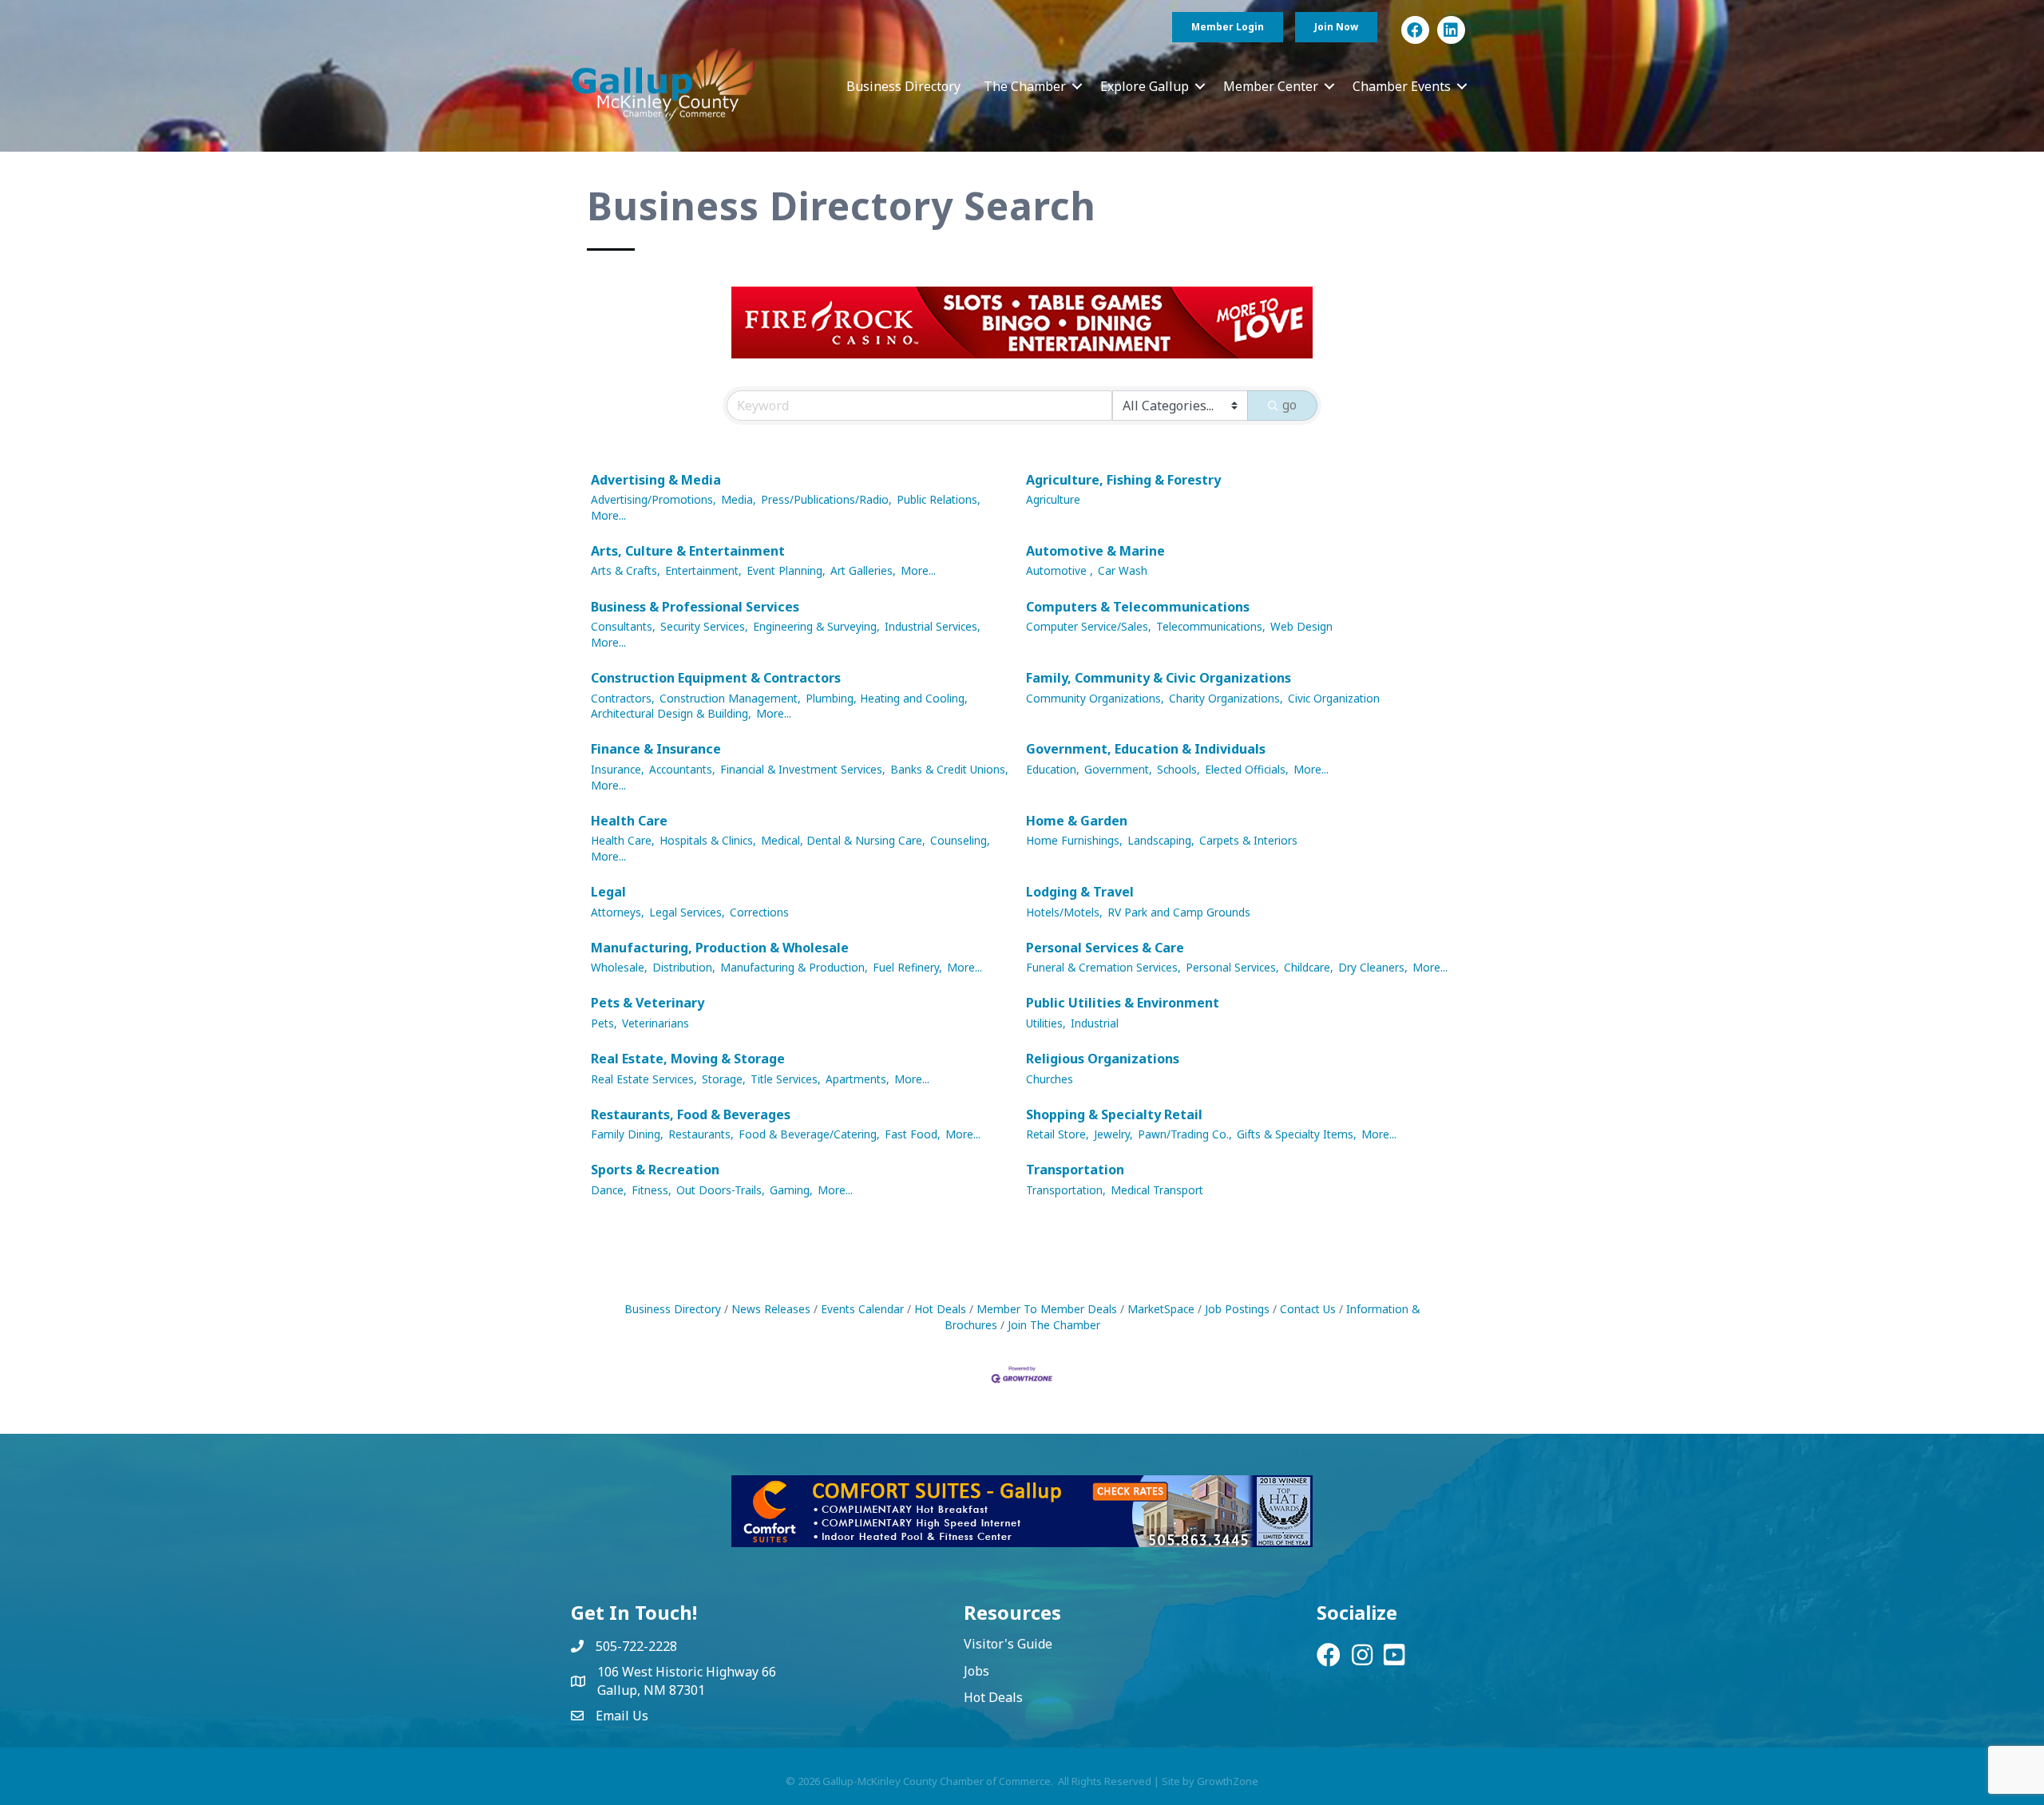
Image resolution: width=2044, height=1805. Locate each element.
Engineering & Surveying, (816, 626)
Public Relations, (939, 499)
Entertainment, (703, 570)
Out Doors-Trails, (721, 1190)
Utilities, (1046, 1023)
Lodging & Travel (1080, 892)
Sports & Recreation (655, 1170)
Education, (1053, 769)
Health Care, (623, 840)
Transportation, (1066, 1190)
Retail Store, (1058, 1134)
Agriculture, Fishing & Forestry (1123, 480)
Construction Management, (730, 698)
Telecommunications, (1211, 626)
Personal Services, (1232, 967)
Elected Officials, (1247, 769)
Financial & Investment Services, (803, 769)
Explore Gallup (1145, 86)
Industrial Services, (933, 626)
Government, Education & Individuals (1146, 749)
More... (608, 515)
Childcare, (1309, 967)
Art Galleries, (863, 570)
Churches (1050, 1079)
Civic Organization (1334, 698)
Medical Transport (1157, 1190)
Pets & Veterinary (648, 1003)
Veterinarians (656, 1023)
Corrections (759, 912)
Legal (608, 892)
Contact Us (1308, 1309)
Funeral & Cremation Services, (1103, 967)
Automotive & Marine (1095, 551)
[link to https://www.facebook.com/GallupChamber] (1415, 30)
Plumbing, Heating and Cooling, (887, 698)
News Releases (771, 1309)
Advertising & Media (656, 480)
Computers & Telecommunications (1138, 607)
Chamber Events (1402, 86)
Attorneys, (618, 912)
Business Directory (903, 86)
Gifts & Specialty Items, (1297, 1134)
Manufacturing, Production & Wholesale (720, 948)
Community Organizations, (1095, 698)
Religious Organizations (1103, 1059)
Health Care (629, 821)
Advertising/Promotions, (654, 499)
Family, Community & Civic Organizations (1159, 678)
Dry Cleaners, (1373, 967)
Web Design (1301, 626)
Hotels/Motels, (1064, 912)
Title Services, (786, 1079)
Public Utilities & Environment (1123, 1003)
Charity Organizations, (1226, 698)
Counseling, (960, 840)
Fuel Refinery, (907, 967)
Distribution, (684, 967)
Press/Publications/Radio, (826, 499)
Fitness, (652, 1190)
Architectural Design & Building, (671, 713)
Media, (739, 499)
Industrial (1095, 1023)
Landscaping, (1161, 840)
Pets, (604, 1023)
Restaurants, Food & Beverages (691, 1114)
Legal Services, (687, 912)
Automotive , (1060, 570)
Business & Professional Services (695, 607)
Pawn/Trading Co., (1185, 1134)
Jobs (976, 1671)
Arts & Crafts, (626, 570)
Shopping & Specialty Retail (1114, 1114)
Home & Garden (1077, 821)
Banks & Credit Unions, (949, 769)
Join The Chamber (1054, 1325)
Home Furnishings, (1074, 840)
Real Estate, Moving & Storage (688, 1059)
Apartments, (858, 1079)
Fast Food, (913, 1134)
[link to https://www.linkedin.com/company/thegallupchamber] (1451, 30)
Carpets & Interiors (1248, 840)
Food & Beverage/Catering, (809, 1134)
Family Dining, (627, 1134)
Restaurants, (701, 1134)
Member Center (1271, 86)
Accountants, (682, 769)
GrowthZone (1228, 1781)
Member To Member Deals (1047, 1309)
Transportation (1075, 1170)
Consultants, (623, 626)
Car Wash (1123, 570)
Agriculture (1053, 499)
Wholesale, (619, 967)
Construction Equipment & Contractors (716, 678)
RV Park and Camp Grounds (1179, 912)
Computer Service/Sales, (1089, 626)
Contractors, (623, 698)
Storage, (724, 1079)
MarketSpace (1161, 1309)
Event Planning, (786, 570)
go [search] (1289, 405)
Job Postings (1237, 1309)
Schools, (1178, 769)
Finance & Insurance (656, 749)
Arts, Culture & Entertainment (688, 551)
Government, (1118, 769)
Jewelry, (1113, 1134)
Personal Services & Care (1105, 948)
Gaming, (791, 1190)
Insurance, (618, 769)
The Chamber (1025, 86)
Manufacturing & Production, (794, 967)
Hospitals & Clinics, (708, 840)
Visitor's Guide (1008, 1644)
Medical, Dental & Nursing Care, (843, 840)
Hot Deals (940, 1309)
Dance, (609, 1190)
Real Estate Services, (644, 1079)
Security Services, (704, 626)
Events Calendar (862, 1309)
